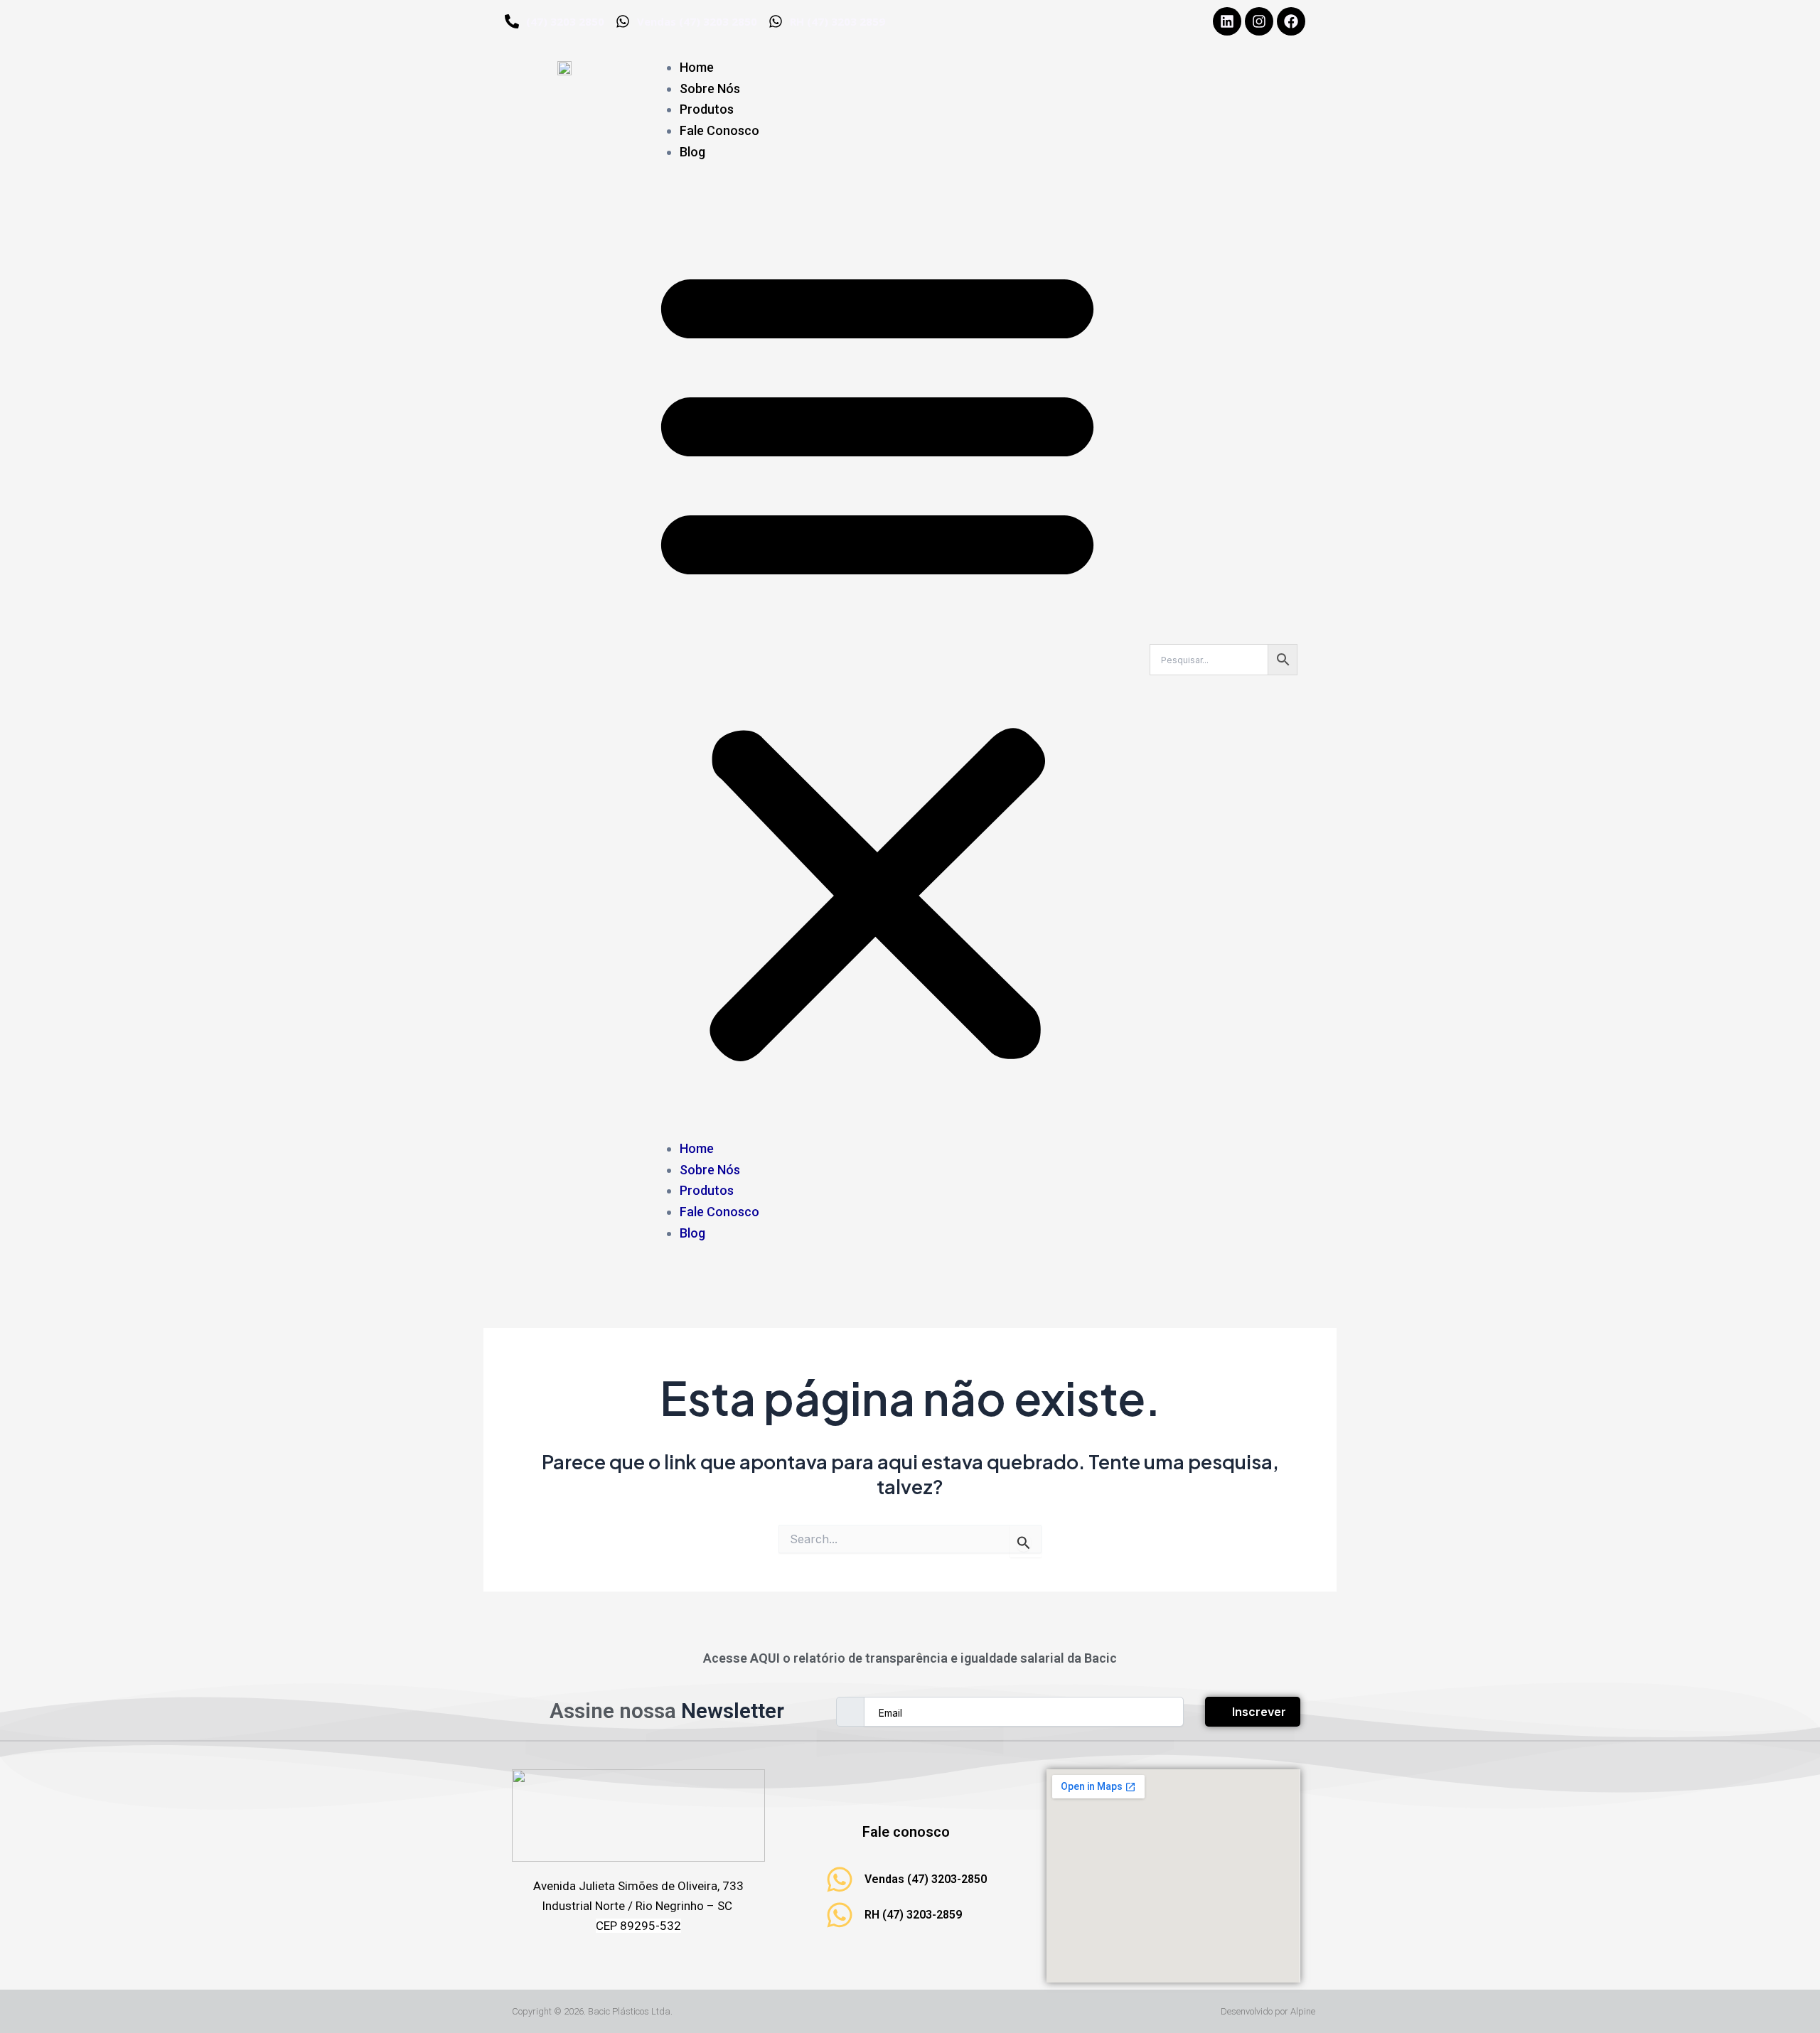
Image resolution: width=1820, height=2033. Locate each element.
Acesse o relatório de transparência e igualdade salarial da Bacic (910, 1658)
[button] (877, 659)
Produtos (707, 109)
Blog (692, 152)
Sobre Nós (710, 88)
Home (697, 67)
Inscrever (1259, 1712)
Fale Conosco (719, 130)
